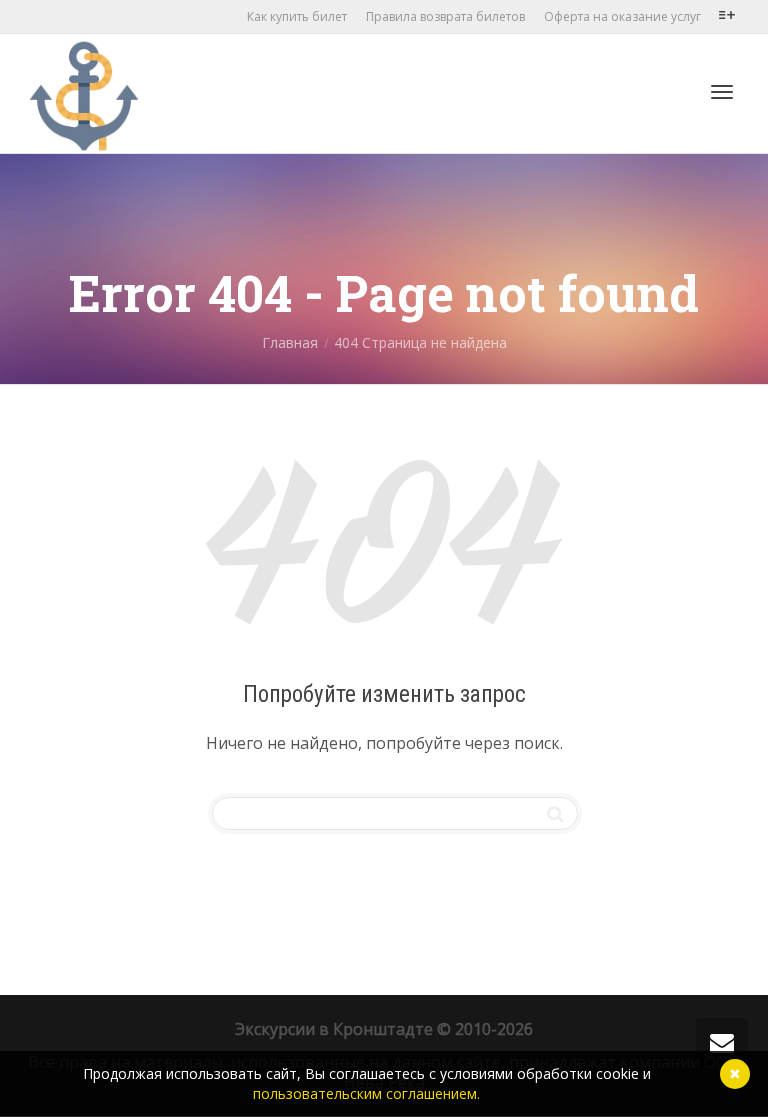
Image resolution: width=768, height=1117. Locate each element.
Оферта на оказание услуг (622, 16)
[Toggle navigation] (722, 92)
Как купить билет (297, 16)
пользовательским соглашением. (366, 1093)
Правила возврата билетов (445, 16)
